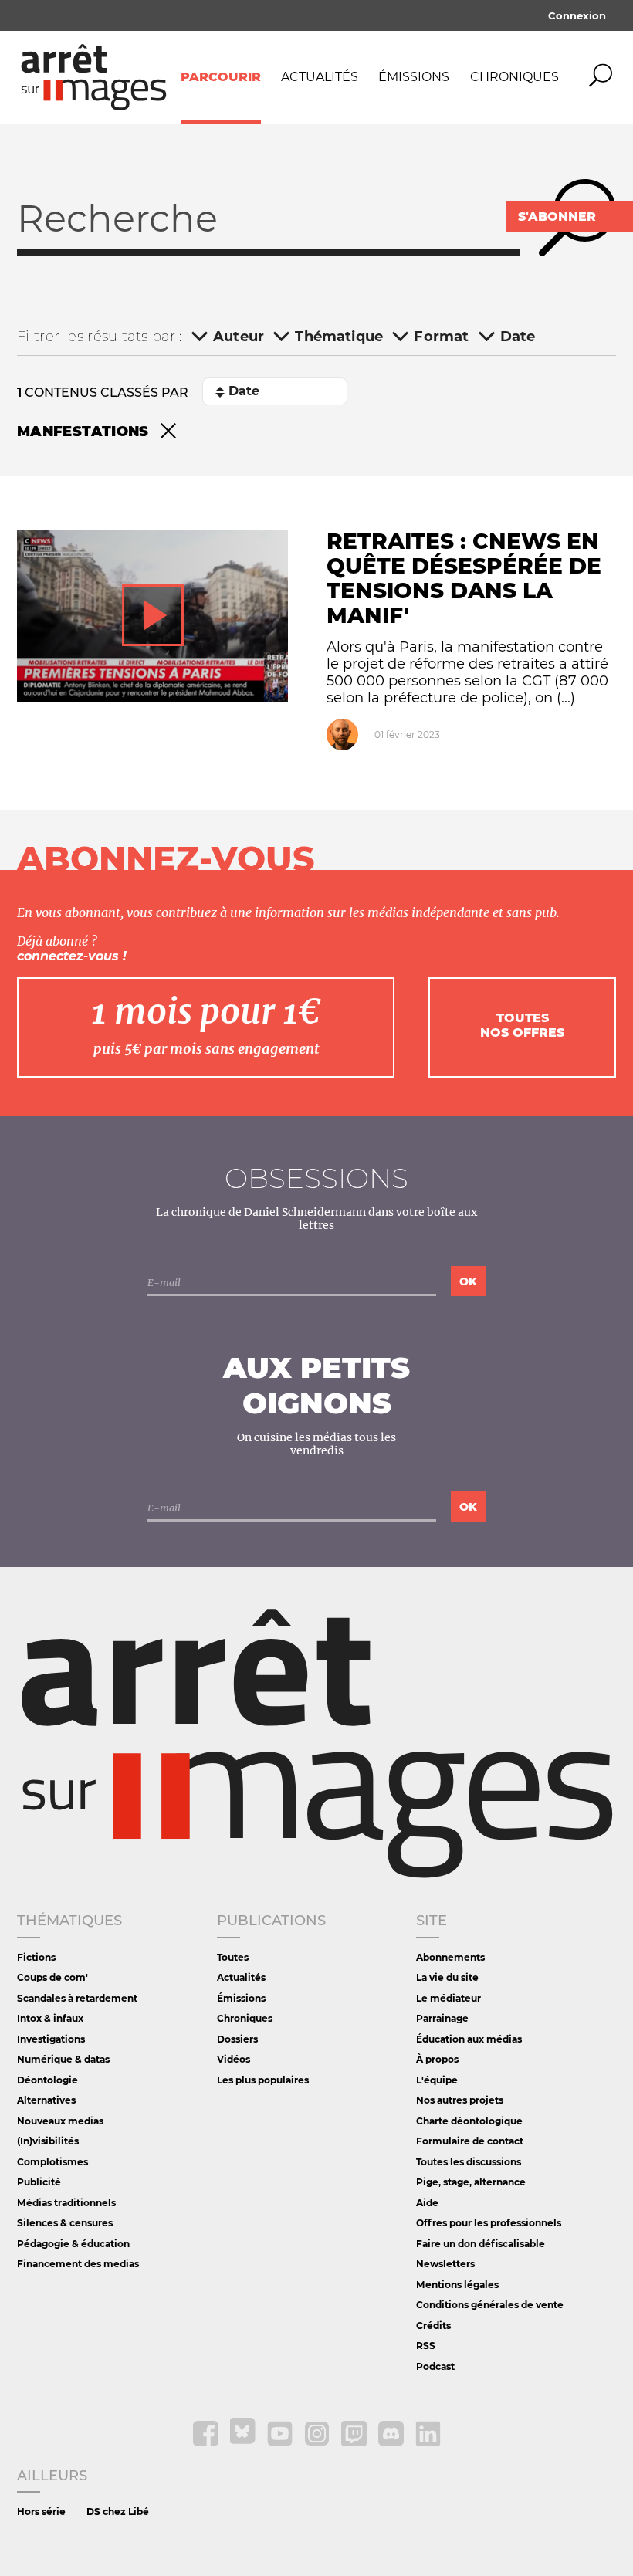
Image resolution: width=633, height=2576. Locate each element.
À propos (437, 2059)
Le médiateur (449, 1998)
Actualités (320, 77)
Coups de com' (52, 1977)
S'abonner (557, 217)
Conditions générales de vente (490, 2305)
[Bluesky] (244, 2443)
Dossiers (237, 2039)
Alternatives (46, 2100)
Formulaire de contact (470, 2141)
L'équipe (437, 2080)
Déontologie (47, 2080)
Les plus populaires (263, 2080)
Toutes (233, 1957)
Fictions (36, 1957)
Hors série (41, 2512)
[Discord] (392, 2443)
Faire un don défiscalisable (481, 2244)
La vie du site (447, 1977)
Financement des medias (78, 2264)
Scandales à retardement (77, 1998)
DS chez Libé (118, 2512)
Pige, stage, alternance (471, 2182)
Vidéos (234, 2059)
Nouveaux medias (60, 2121)
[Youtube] (281, 2443)
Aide (427, 2203)
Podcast (435, 2366)
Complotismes (52, 2162)
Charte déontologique (469, 2121)
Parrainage (442, 2018)
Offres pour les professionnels (489, 2223)
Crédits (433, 2326)
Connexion (577, 15)
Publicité (39, 2182)
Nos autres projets (460, 2100)
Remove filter (168, 432)
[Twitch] (355, 2443)
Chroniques (515, 77)
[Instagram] (318, 2443)
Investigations (51, 2039)
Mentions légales (457, 2285)
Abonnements (450, 1957)
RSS (426, 2346)
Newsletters (445, 2264)
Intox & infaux (50, 2018)
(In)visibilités (48, 2141)
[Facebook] (207, 2443)
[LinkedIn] (428, 2443)
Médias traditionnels (66, 2203)
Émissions (414, 77)
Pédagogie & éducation (73, 2244)
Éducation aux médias (469, 2039)
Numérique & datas (63, 2059)
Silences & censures (65, 2223)
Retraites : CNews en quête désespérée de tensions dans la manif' (464, 578)
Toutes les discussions (469, 2162)
